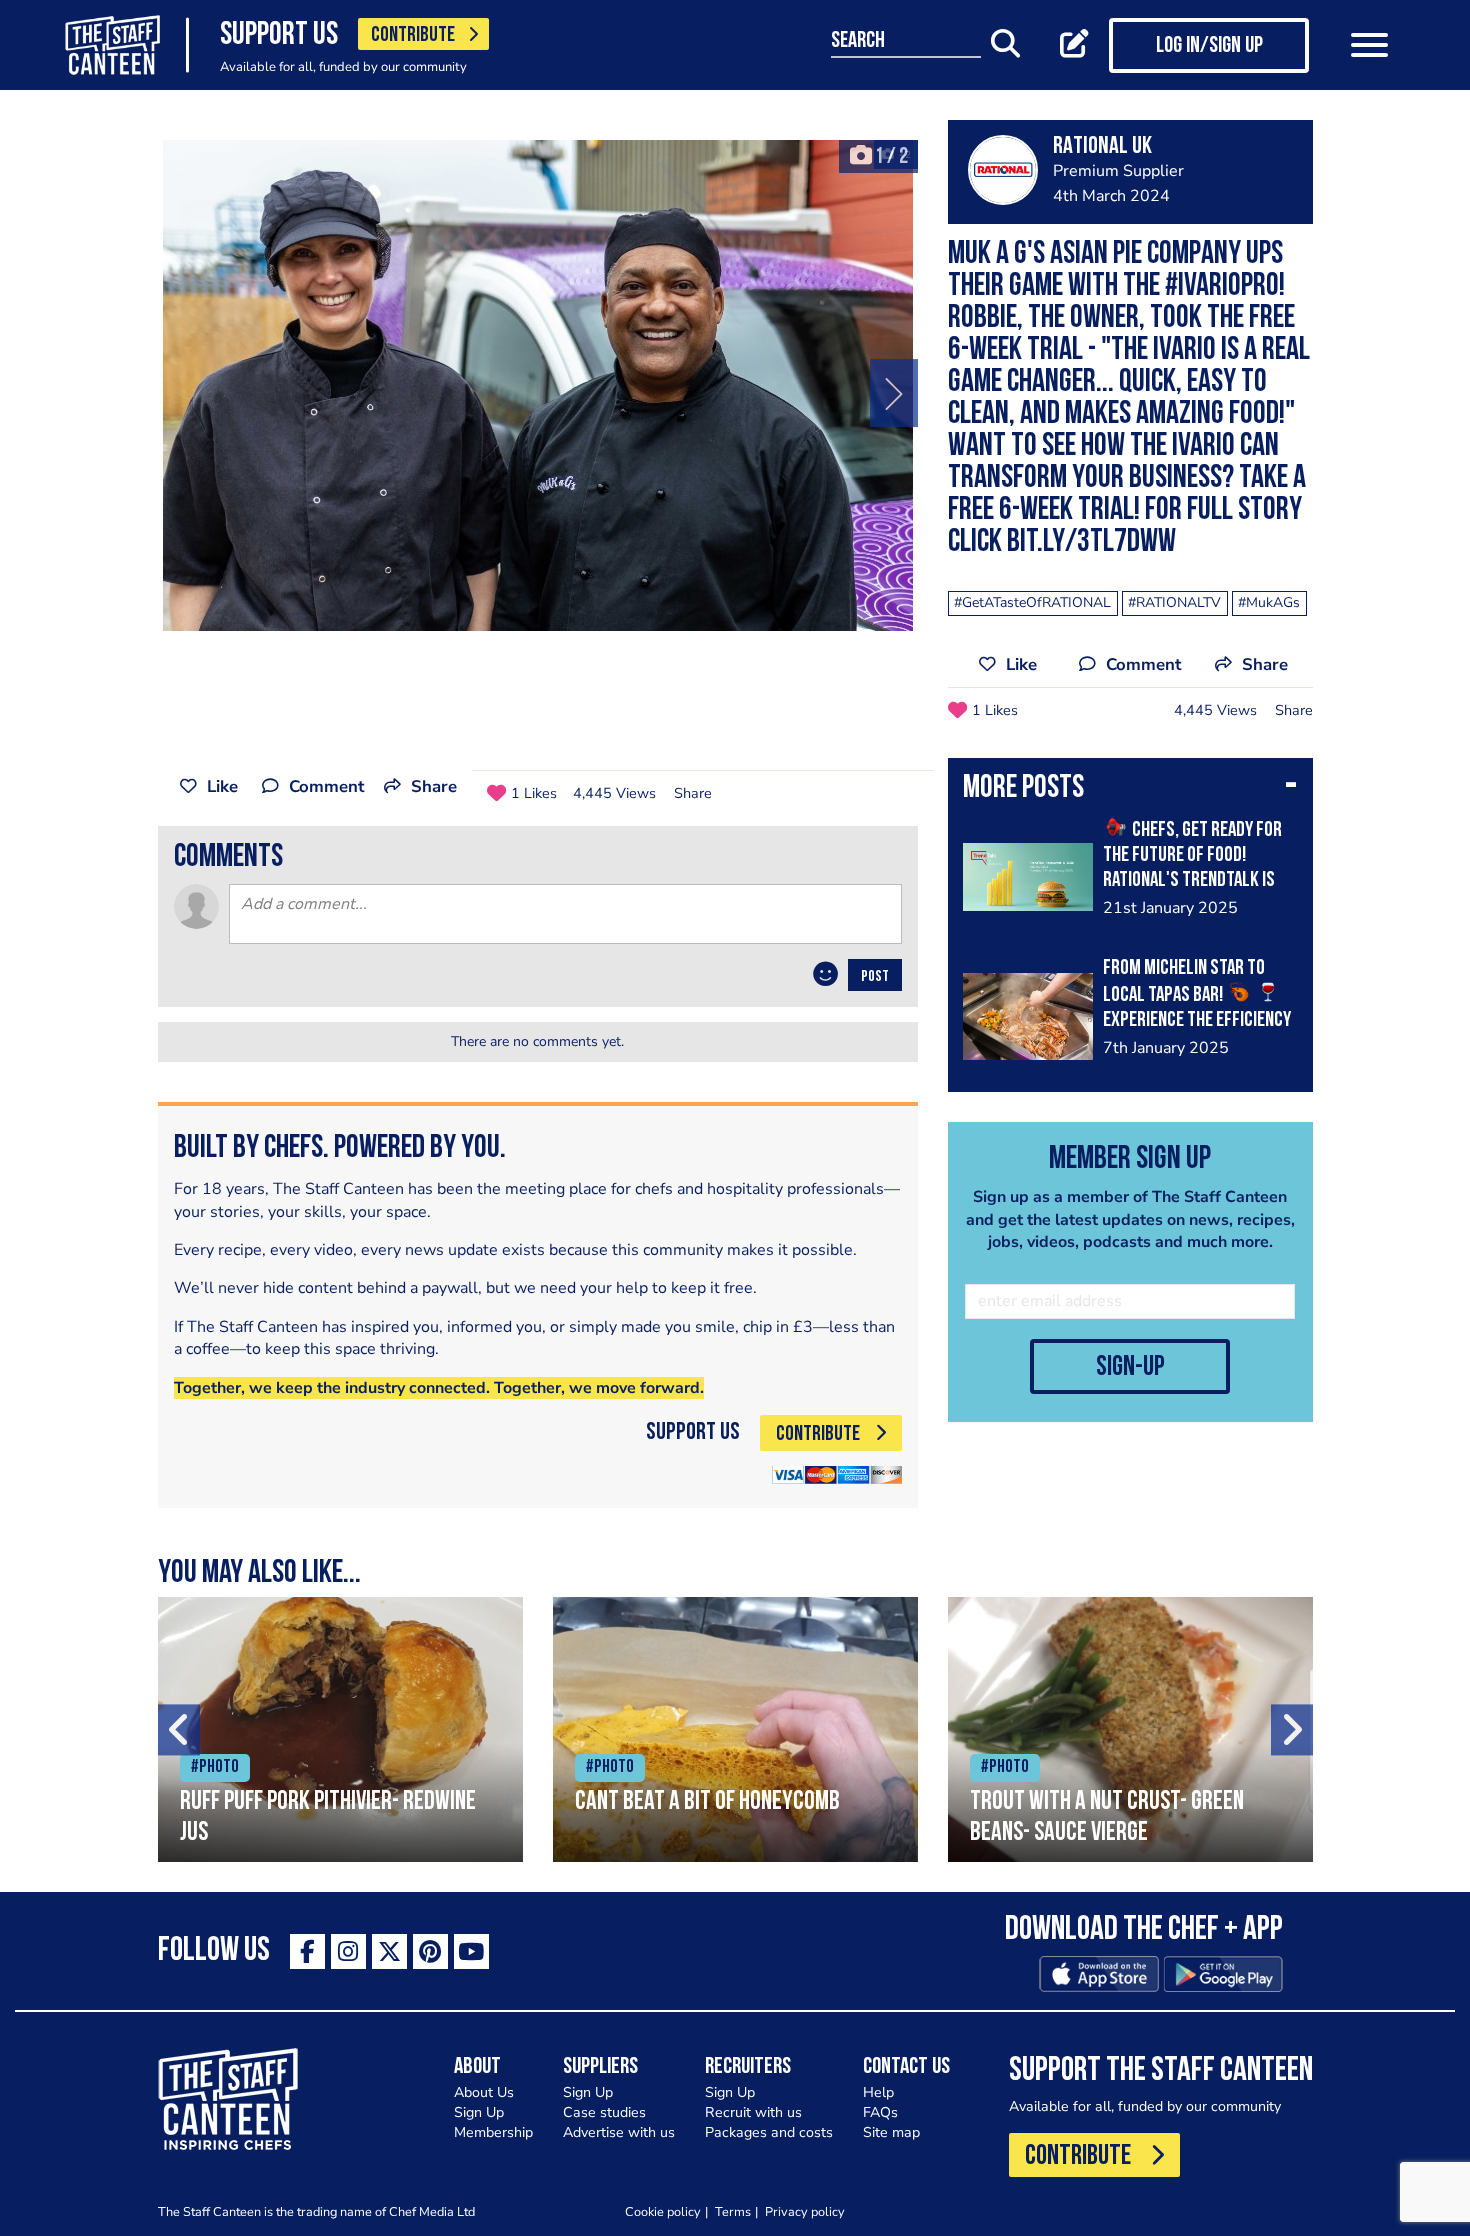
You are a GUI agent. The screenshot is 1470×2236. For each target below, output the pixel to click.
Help (878, 2092)
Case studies (604, 2112)
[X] (389, 1951)
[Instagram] (348, 1951)
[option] (538, 385)
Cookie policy (663, 2211)
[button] (1130, 790)
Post (875, 977)
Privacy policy (805, 2211)
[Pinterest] (430, 1951)
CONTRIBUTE (413, 35)
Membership (493, 2132)
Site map (891, 2132)
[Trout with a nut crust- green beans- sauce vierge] (1130, 1729)
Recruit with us (753, 2112)
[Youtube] (471, 1951)
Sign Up (479, 2112)
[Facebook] (307, 1951)
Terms (733, 2211)
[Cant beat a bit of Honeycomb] (735, 1729)
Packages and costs (769, 2132)
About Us (484, 2092)
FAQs (880, 2112)
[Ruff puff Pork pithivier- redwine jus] (340, 1729)
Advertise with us (619, 2132)
